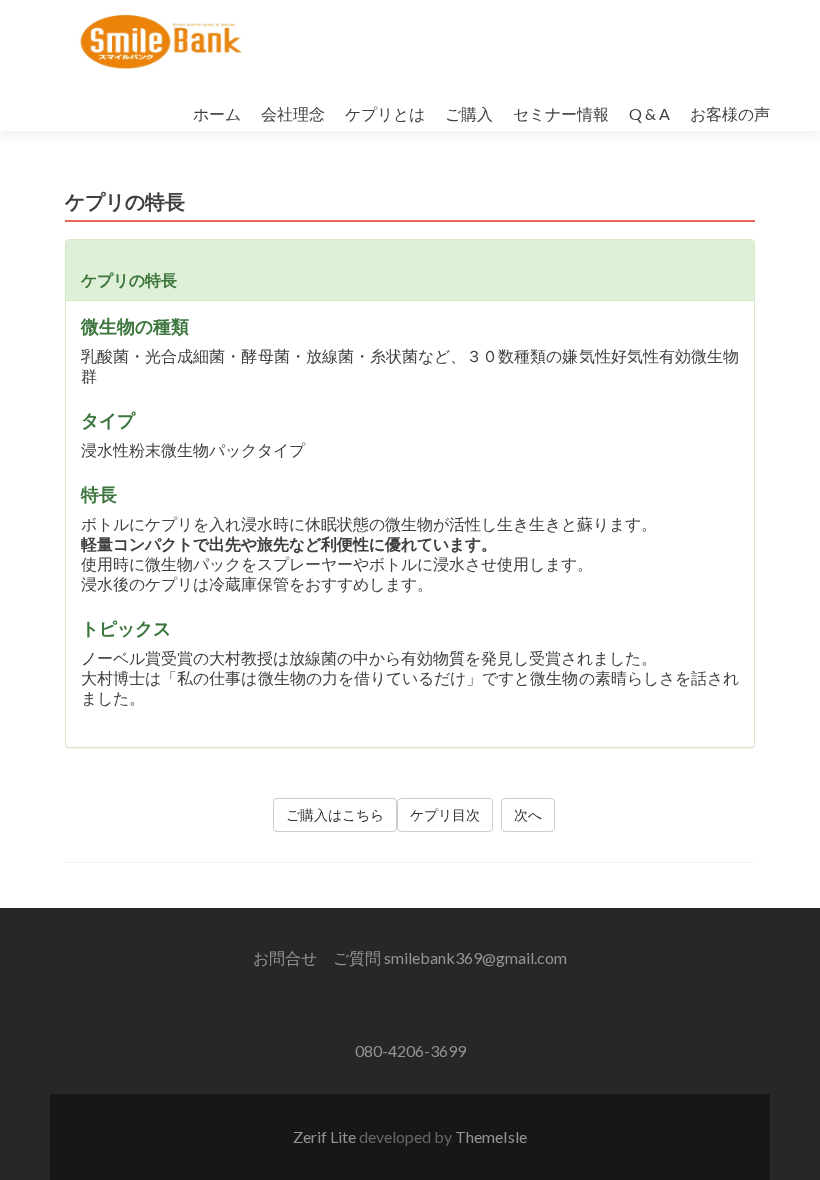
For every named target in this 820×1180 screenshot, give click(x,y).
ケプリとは (385, 113)
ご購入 (469, 113)
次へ (528, 814)
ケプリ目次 (445, 814)
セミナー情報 (561, 113)
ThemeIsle (491, 1136)
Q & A (649, 113)
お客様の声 (730, 113)
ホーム (217, 113)
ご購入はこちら (335, 814)
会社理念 (293, 113)
